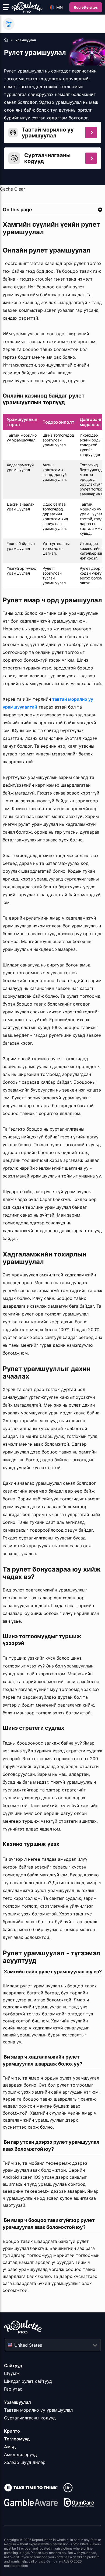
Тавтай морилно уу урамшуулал (38, 2410)
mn (59, 7)
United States (28, 2345)
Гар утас (13, 2389)
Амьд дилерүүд (20, 2454)
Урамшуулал (17, 2402)
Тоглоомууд (17, 2439)
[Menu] (6, 7)
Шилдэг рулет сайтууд (28, 2381)
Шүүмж (12, 2373)
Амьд (10, 2447)
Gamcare (53, 2561)
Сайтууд (13, 2366)
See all (9, 24)
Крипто (12, 2431)
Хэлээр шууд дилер (25, 2462)
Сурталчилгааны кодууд (30, 2418)
